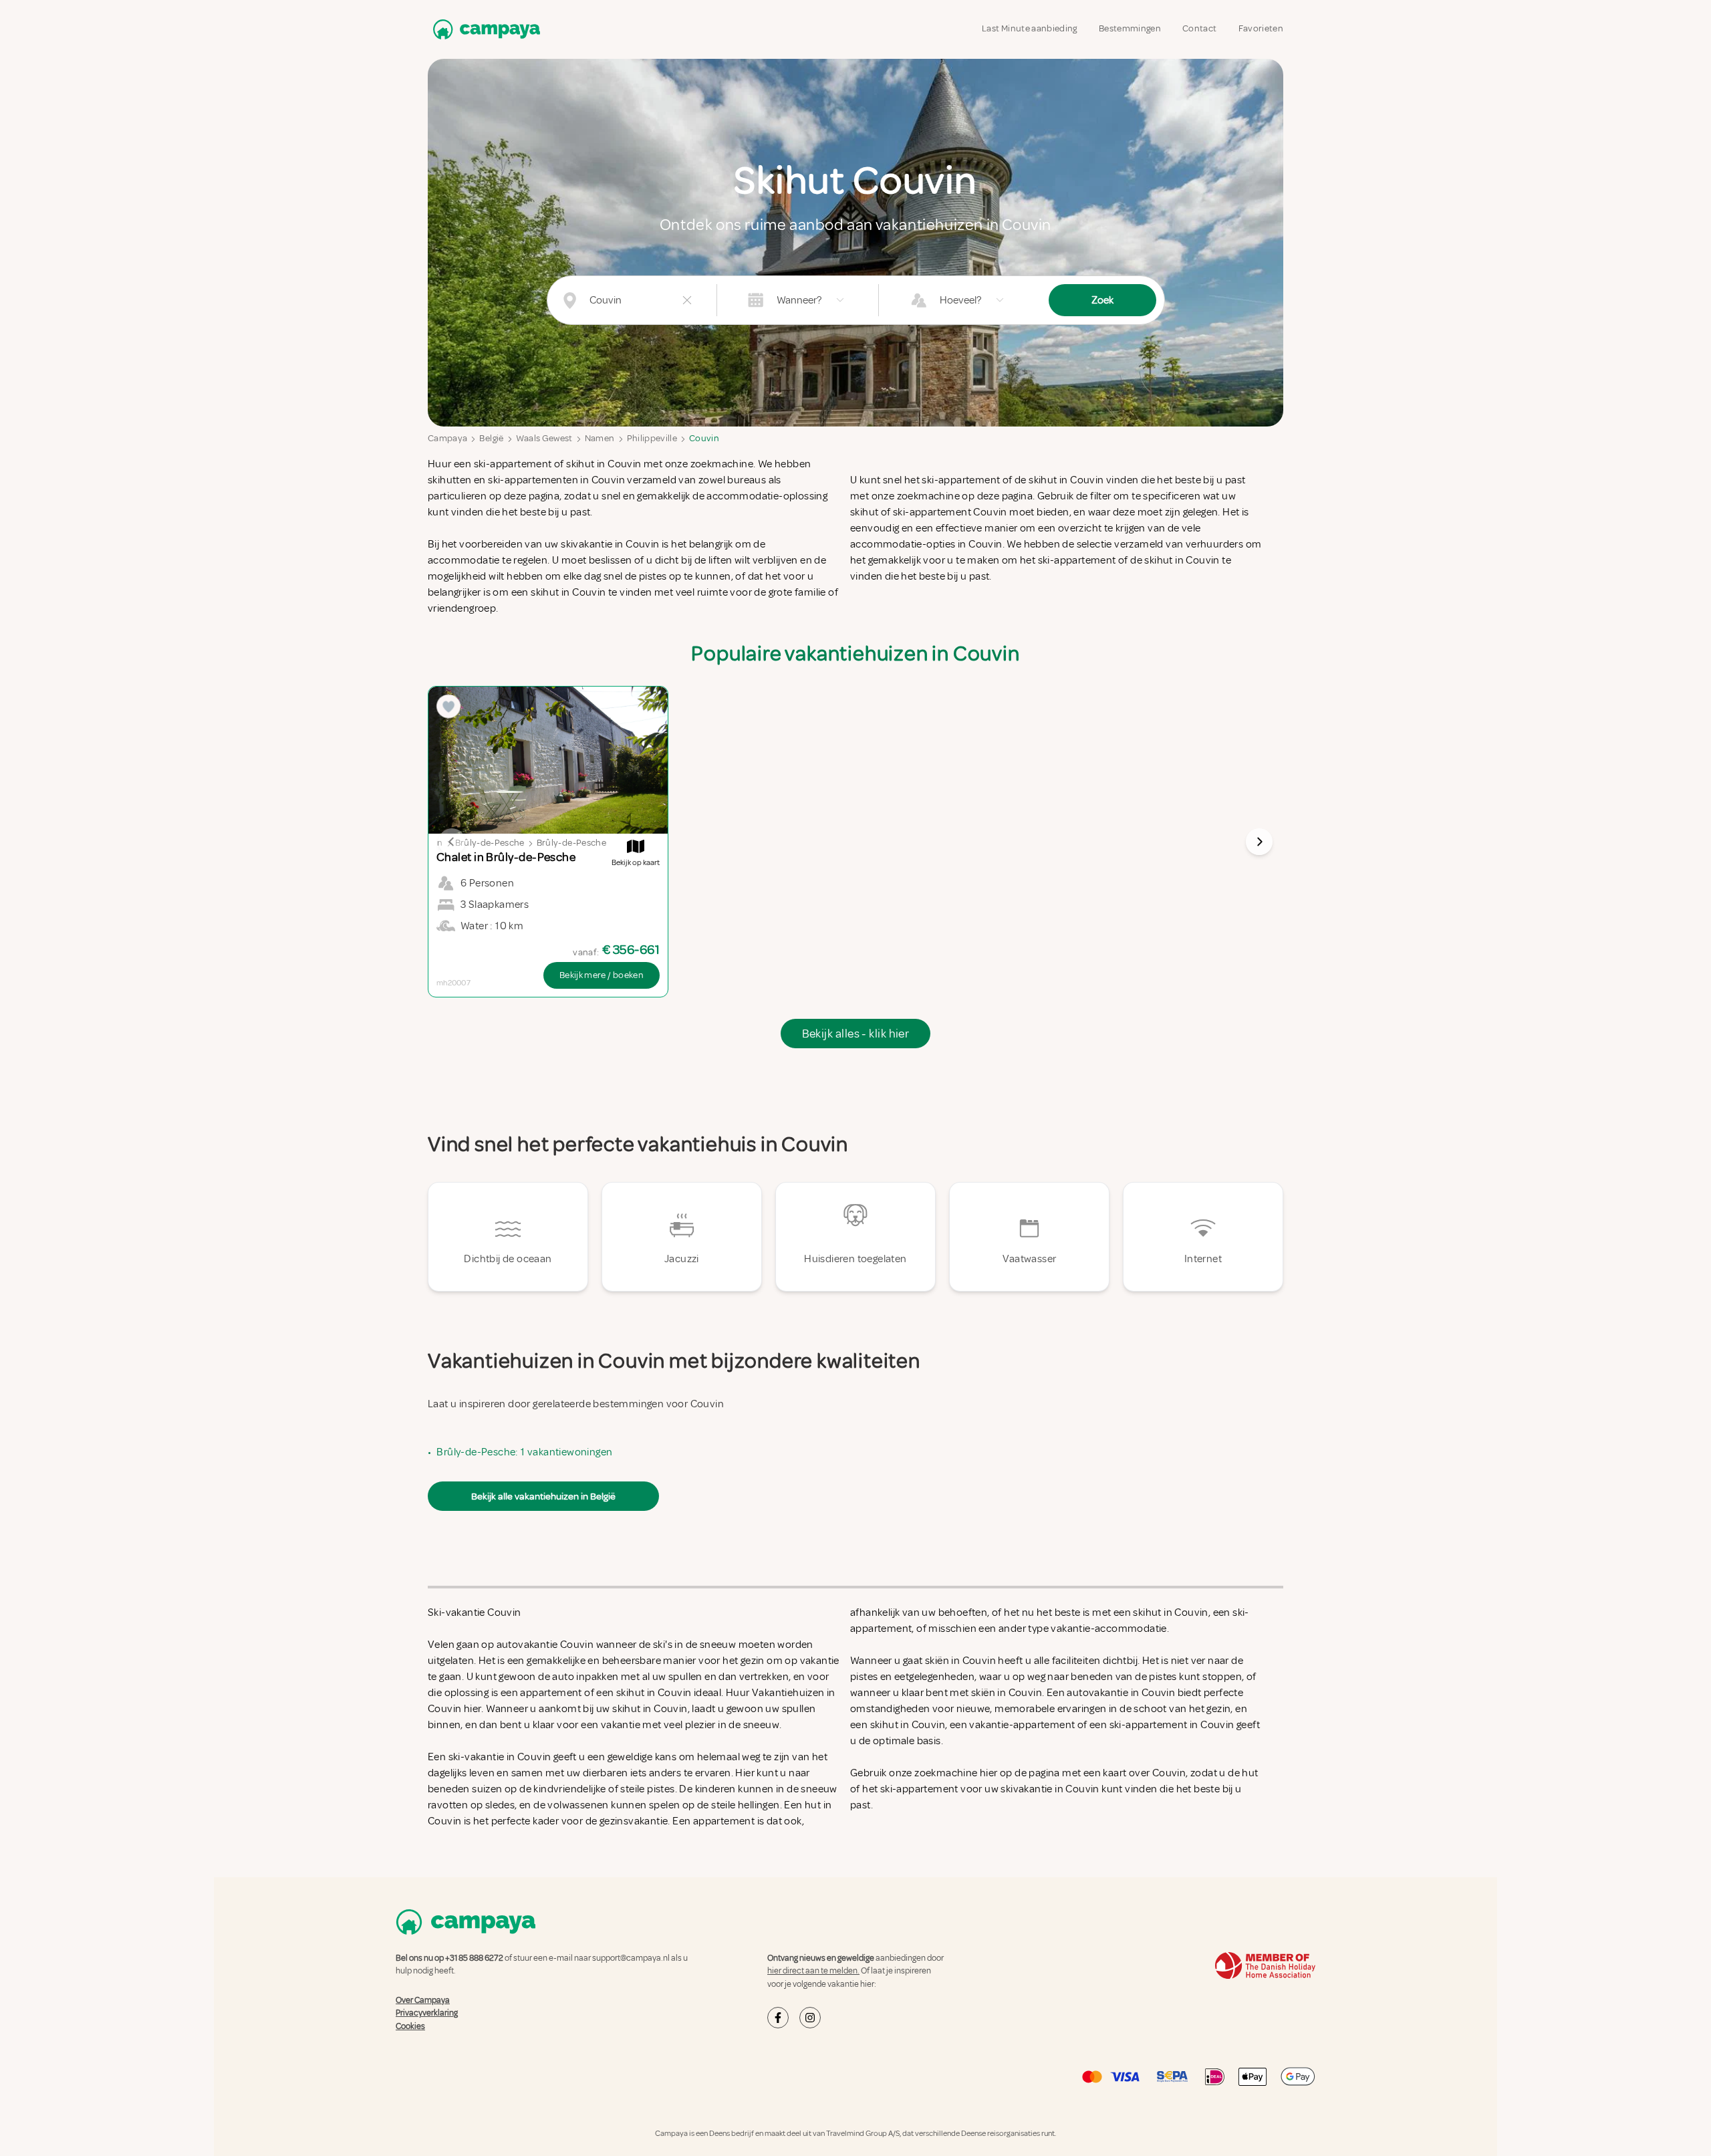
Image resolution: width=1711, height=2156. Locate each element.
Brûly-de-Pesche (490, 843)
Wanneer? (799, 300)
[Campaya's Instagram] (810, 2018)
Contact (1199, 28)
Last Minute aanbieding (1030, 28)
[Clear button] (687, 300)
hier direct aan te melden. (813, 1971)
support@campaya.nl (631, 1958)
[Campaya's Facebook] (778, 2018)
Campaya (447, 438)
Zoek (1102, 300)
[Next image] (1259, 842)
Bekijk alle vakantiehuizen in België (543, 1496)
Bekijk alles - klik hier (856, 1034)
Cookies (410, 2026)
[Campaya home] (484, 29)
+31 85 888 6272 (474, 1958)
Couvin (704, 438)
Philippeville (652, 438)
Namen (600, 438)
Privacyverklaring (427, 2013)
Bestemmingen (1130, 28)
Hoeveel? (960, 300)
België (491, 438)
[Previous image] (452, 842)
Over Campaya (423, 2000)
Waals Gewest (544, 438)
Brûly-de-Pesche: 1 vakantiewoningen (524, 1452)
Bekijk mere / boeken (602, 975)
